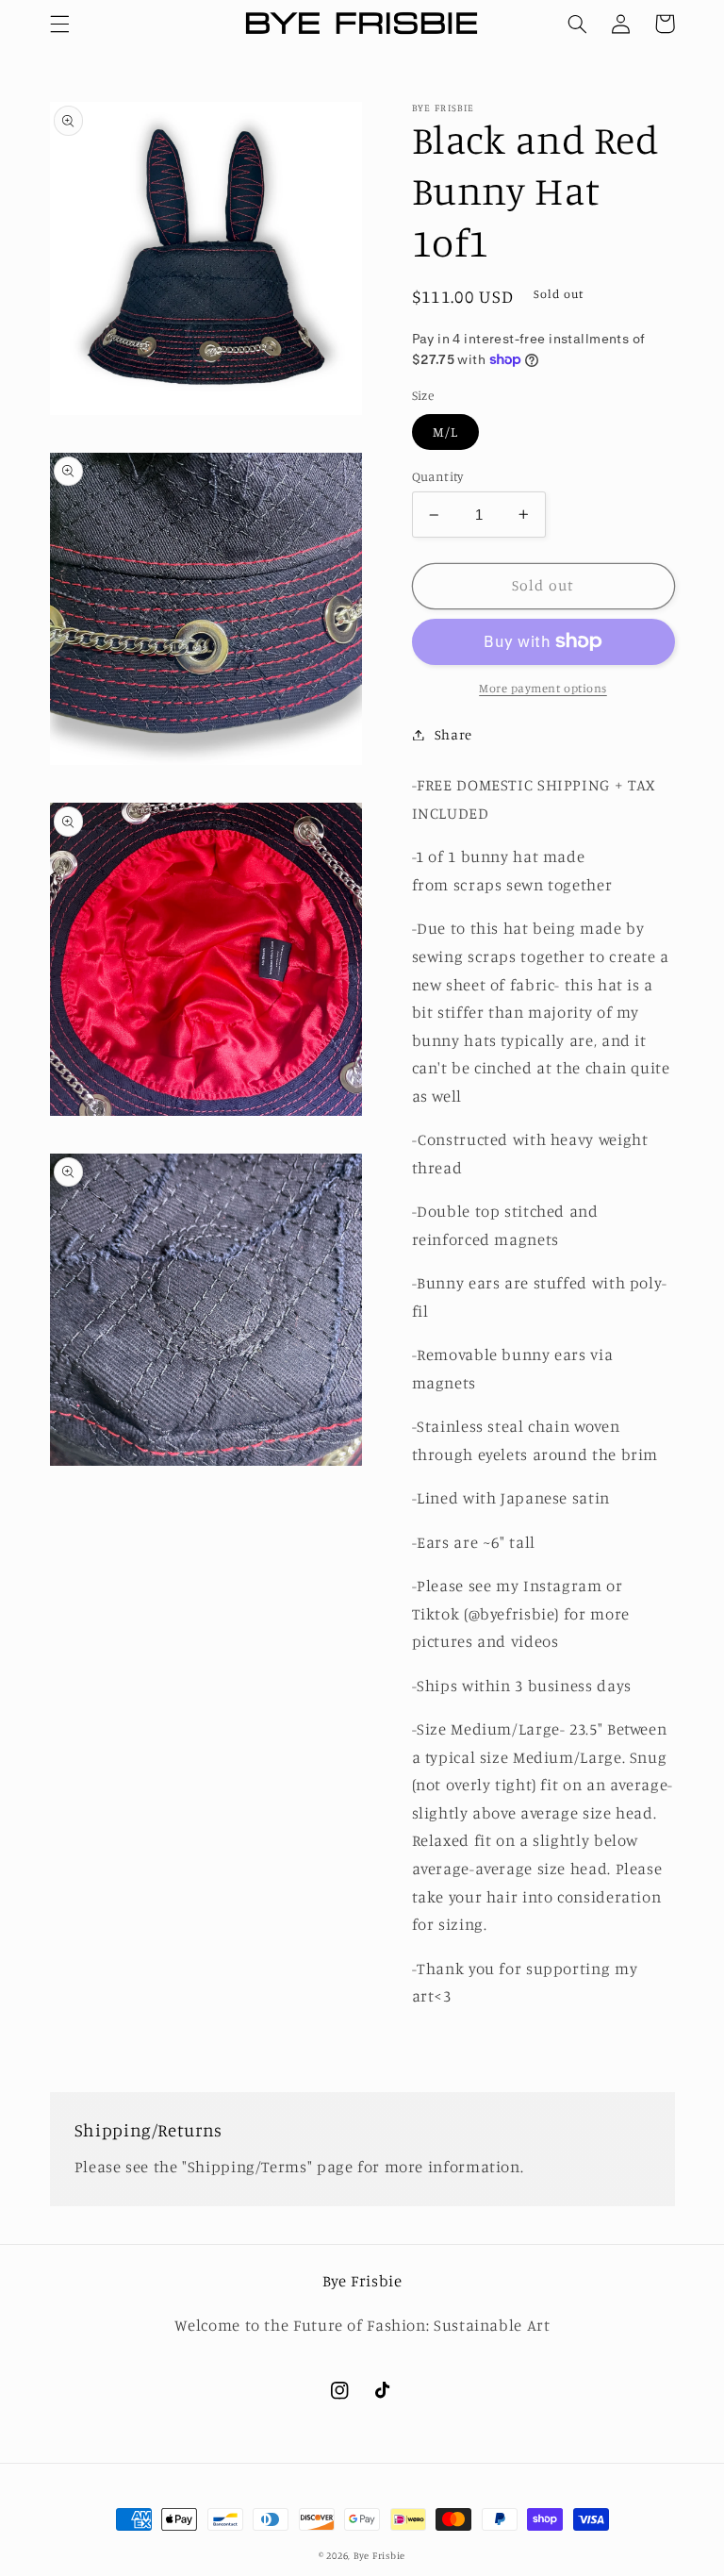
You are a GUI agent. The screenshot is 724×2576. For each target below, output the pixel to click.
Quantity (438, 476)
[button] (59, 24)
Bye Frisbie (379, 2555)
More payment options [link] (543, 688)
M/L (445, 432)
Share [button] (453, 734)
